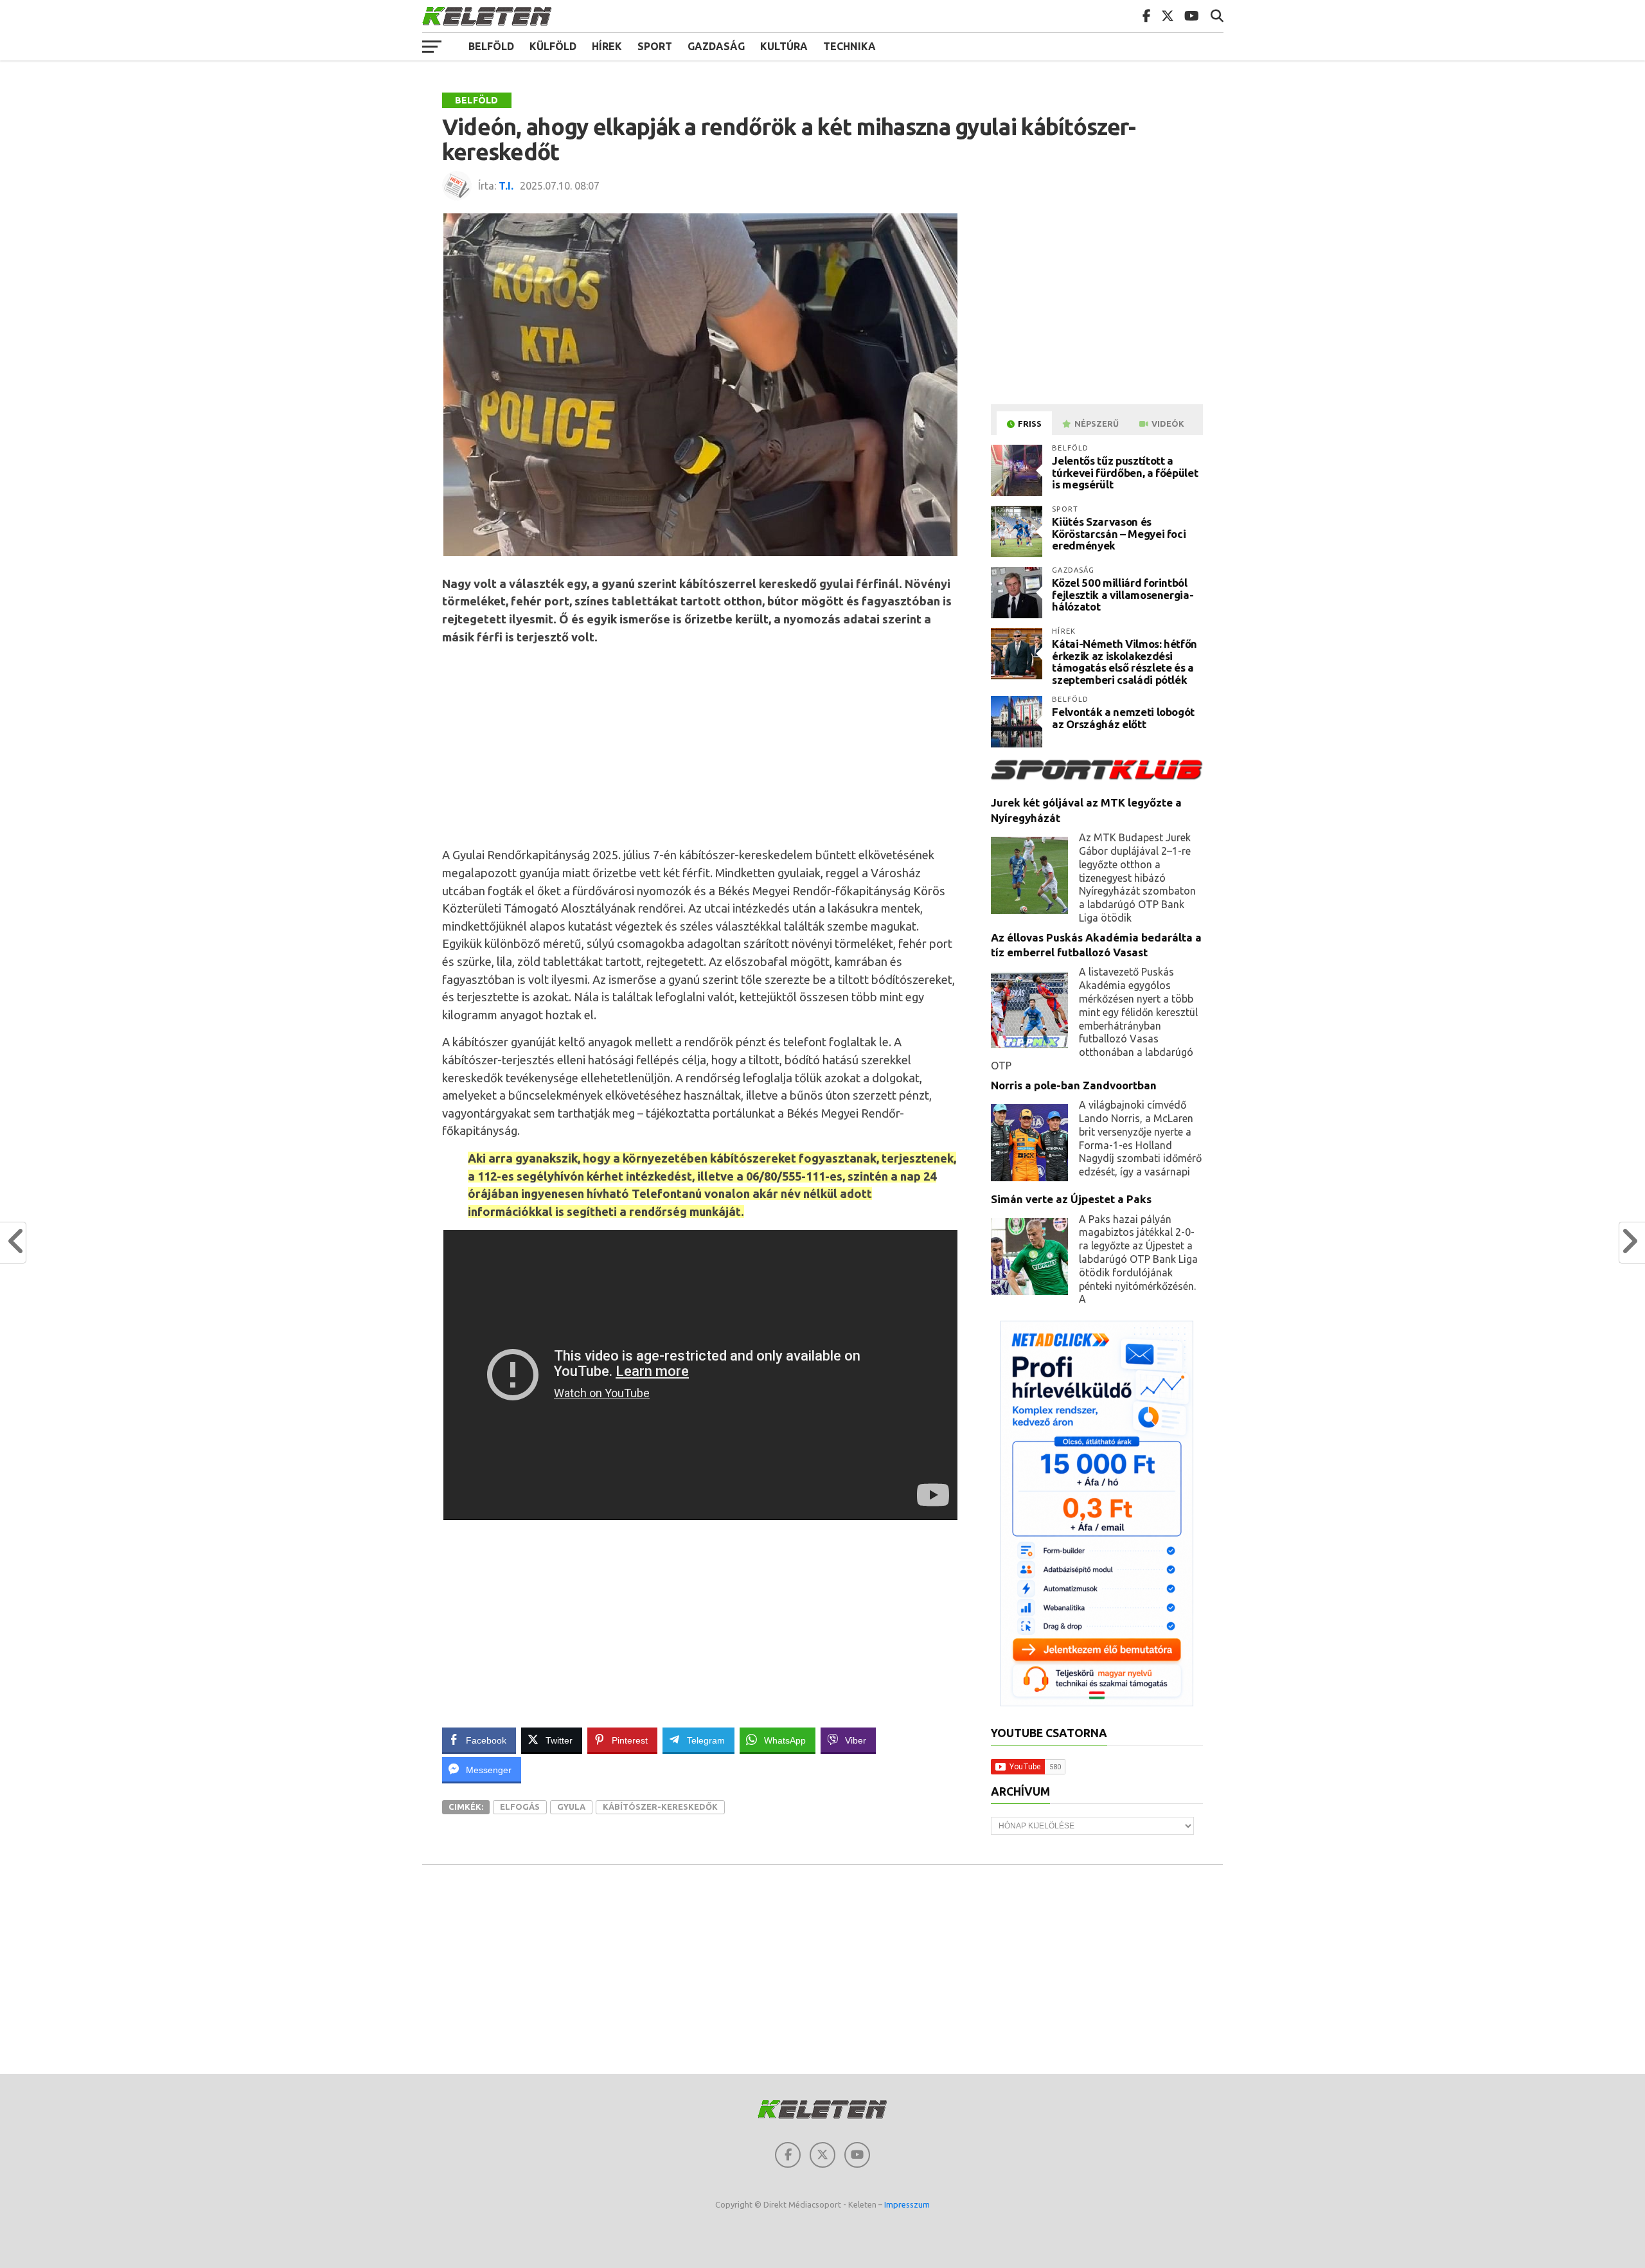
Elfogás (520, 1807)
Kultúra (784, 46)
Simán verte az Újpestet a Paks (1071, 1199)
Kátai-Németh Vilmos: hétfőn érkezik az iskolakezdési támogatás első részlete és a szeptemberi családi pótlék (1125, 662)
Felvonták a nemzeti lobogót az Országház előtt (1123, 718)
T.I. (506, 186)
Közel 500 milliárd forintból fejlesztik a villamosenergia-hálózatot (1123, 594)
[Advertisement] (700, 746)
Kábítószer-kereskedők (660, 1807)
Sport (655, 46)
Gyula (571, 1807)
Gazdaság (716, 46)
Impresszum (907, 2204)
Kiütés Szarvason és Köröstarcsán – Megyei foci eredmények (1119, 533)
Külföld (553, 46)
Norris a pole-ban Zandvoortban (1074, 1085)
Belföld (491, 46)
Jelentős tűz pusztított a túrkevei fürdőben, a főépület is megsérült (1125, 472)
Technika (849, 46)
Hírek (607, 46)
